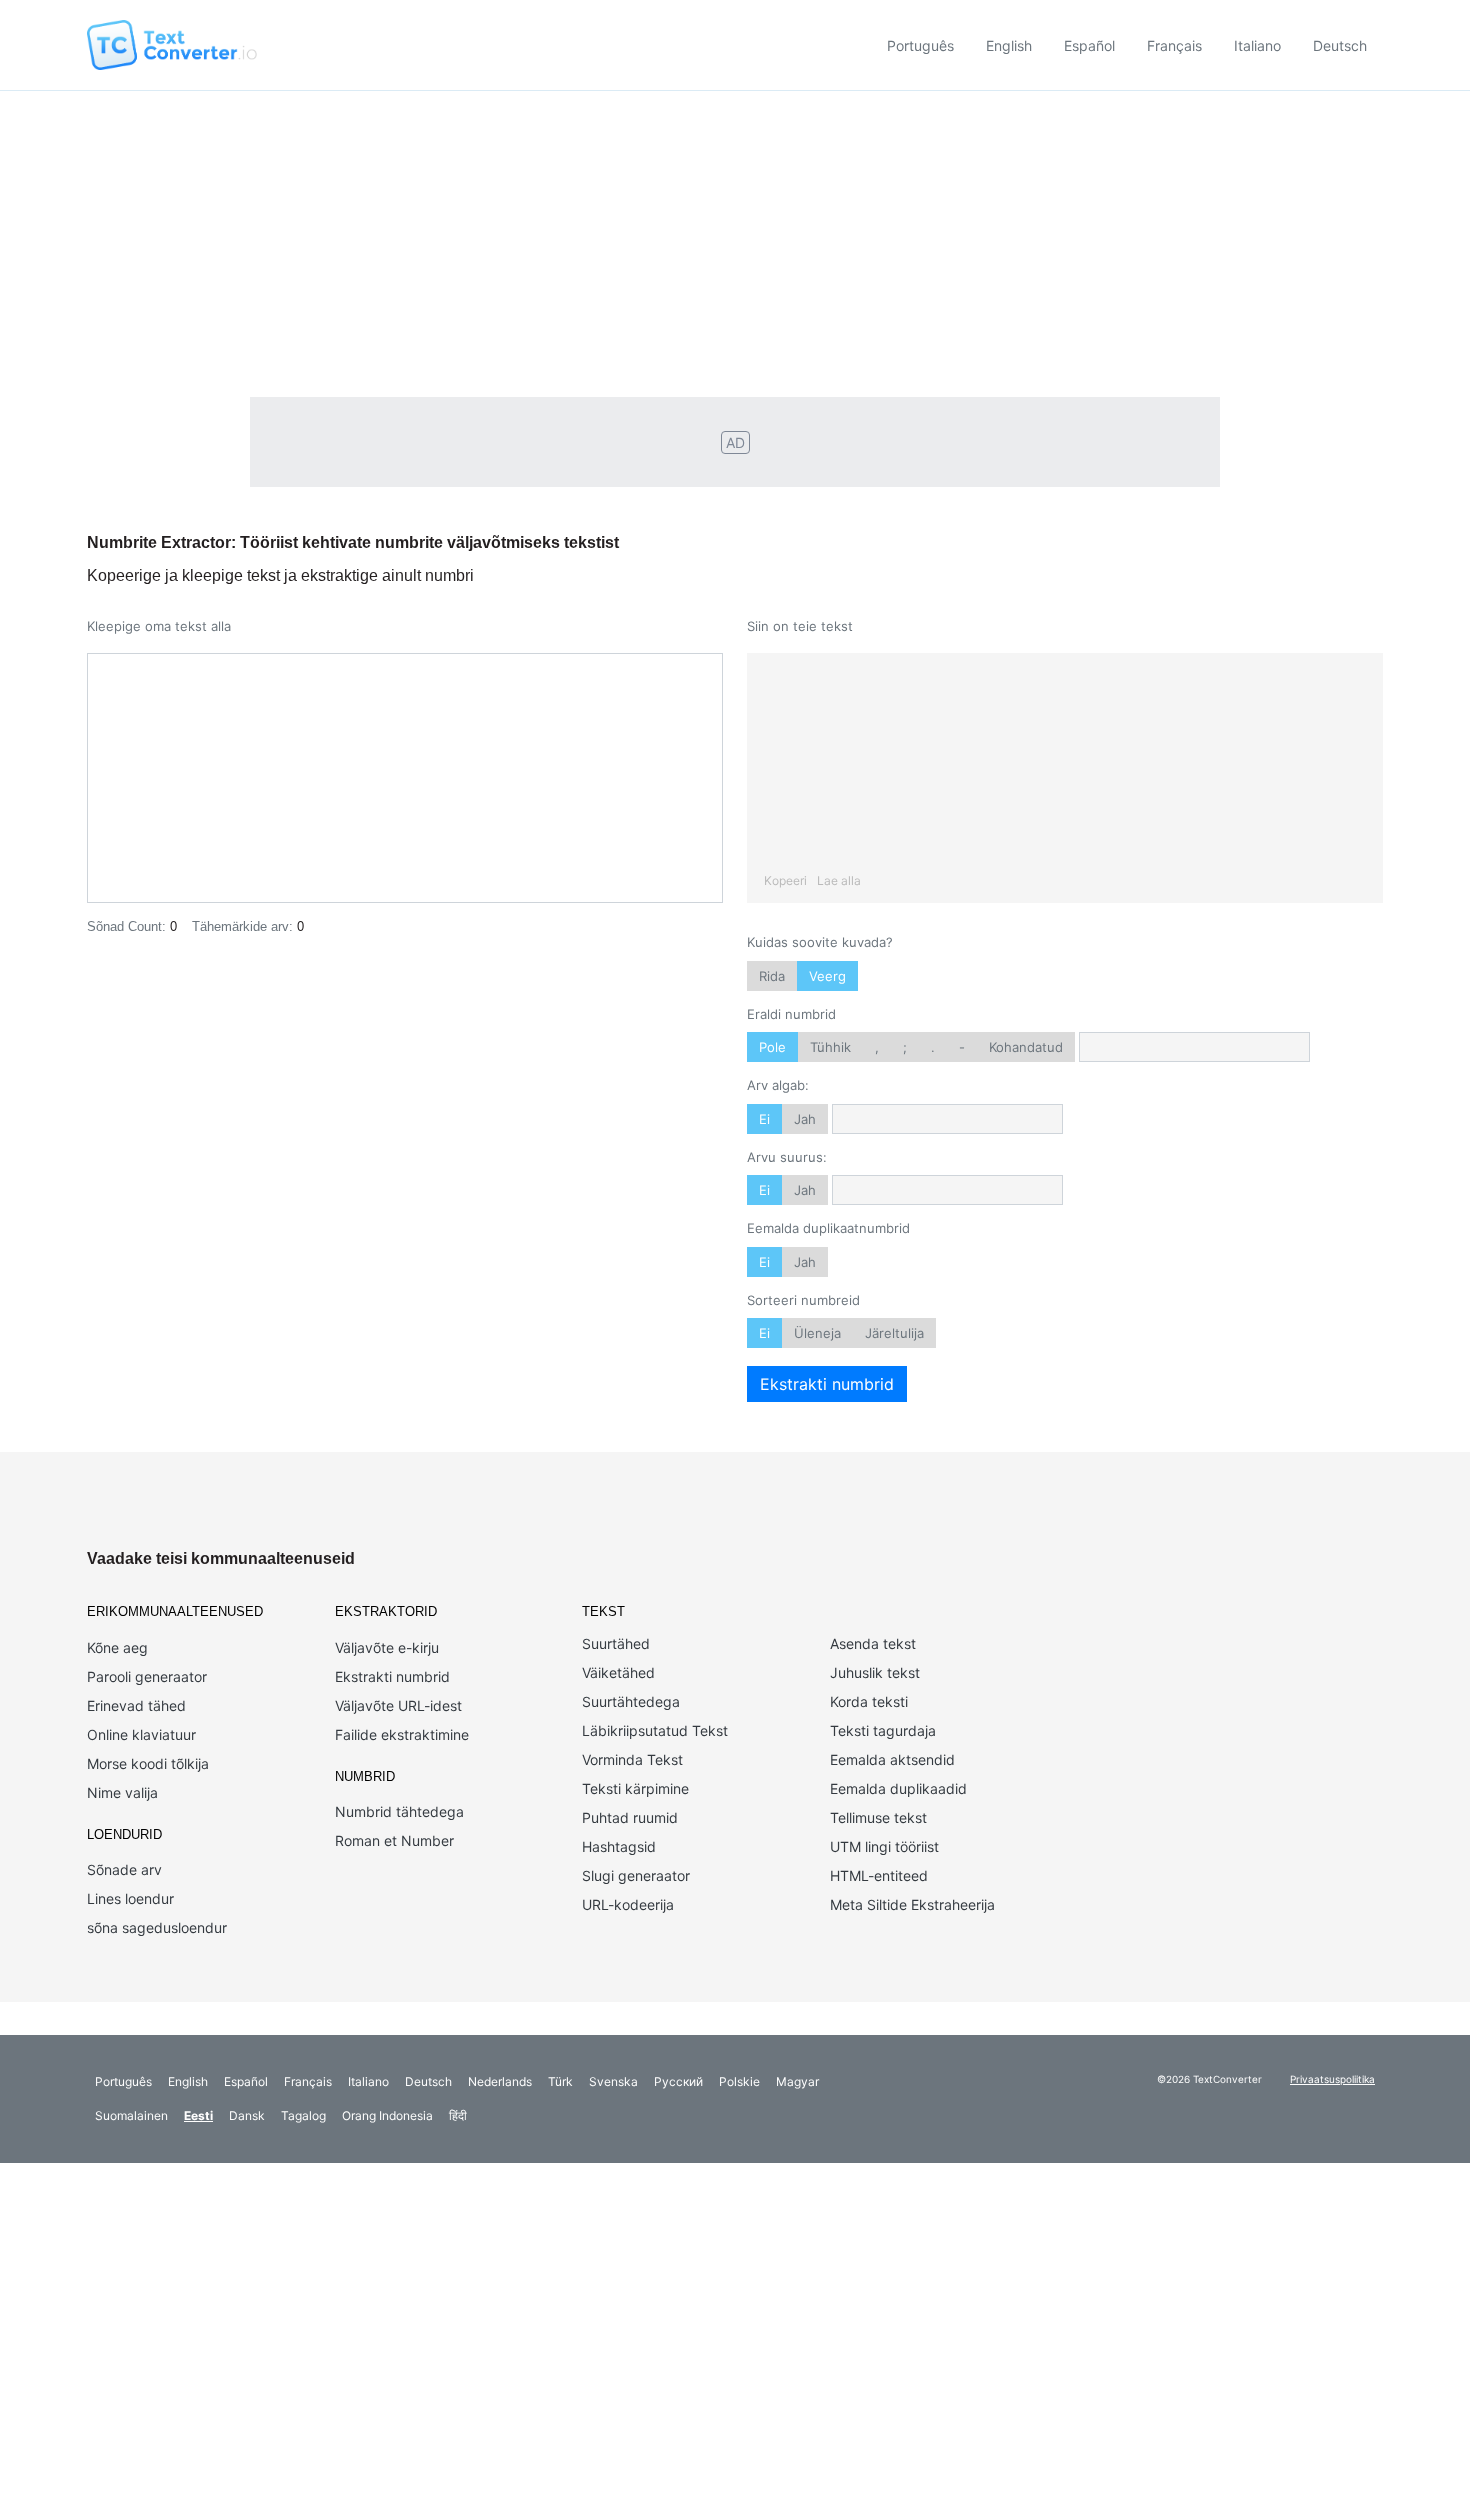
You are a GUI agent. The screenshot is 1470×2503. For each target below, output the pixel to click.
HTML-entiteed (879, 1875)
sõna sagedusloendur (157, 1927)
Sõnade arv (124, 1869)
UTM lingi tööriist (884, 1846)
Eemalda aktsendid (892, 1759)
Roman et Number (394, 1840)
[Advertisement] (735, 241)
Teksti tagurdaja (883, 1730)
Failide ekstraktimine (402, 1734)
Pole (772, 1047)
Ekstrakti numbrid (827, 1384)
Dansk (247, 2115)
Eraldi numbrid (791, 1014)
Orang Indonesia (387, 2115)
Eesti (198, 2115)
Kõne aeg (117, 1647)
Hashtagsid (619, 1846)
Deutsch (1340, 45)
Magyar (797, 2081)
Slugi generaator (636, 1875)
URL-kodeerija (628, 1904)
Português (920, 45)
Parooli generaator (147, 1676)
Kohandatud (1026, 1047)
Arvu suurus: (787, 1157)
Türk (560, 2081)
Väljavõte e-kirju (387, 1647)
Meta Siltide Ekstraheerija (912, 1904)
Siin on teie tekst (800, 626)
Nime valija (122, 1792)
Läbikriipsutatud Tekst (655, 1730)
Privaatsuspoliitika (1332, 2079)
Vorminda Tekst (632, 1759)
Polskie (739, 2081)
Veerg (827, 976)
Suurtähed (616, 1643)
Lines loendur (130, 1898)
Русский (678, 2081)
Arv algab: (778, 1085)
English (1009, 45)
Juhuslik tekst (875, 1672)
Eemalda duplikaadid (898, 1788)
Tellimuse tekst (878, 1817)
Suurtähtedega (631, 1701)
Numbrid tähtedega (399, 1811)
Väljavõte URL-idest (398, 1705)
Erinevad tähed (136, 1705)
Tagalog (303, 2115)
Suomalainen (131, 2115)
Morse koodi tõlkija (148, 1763)
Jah (805, 1119)
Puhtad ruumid (630, 1817)
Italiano (1257, 45)
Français (1174, 45)
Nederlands (500, 2081)
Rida (772, 976)
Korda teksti (869, 1701)
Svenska (613, 2081)
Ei (764, 1119)
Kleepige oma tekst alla (159, 626)
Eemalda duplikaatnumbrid (828, 1228)
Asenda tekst (873, 1643)
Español (1089, 45)
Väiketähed (618, 1672)
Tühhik (830, 1047)
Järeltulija (894, 1333)
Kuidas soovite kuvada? (820, 942)
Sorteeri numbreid (803, 1300)
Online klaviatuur (141, 1734)
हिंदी (458, 2115)
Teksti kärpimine (635, 1788)
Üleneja (817, 1333)
